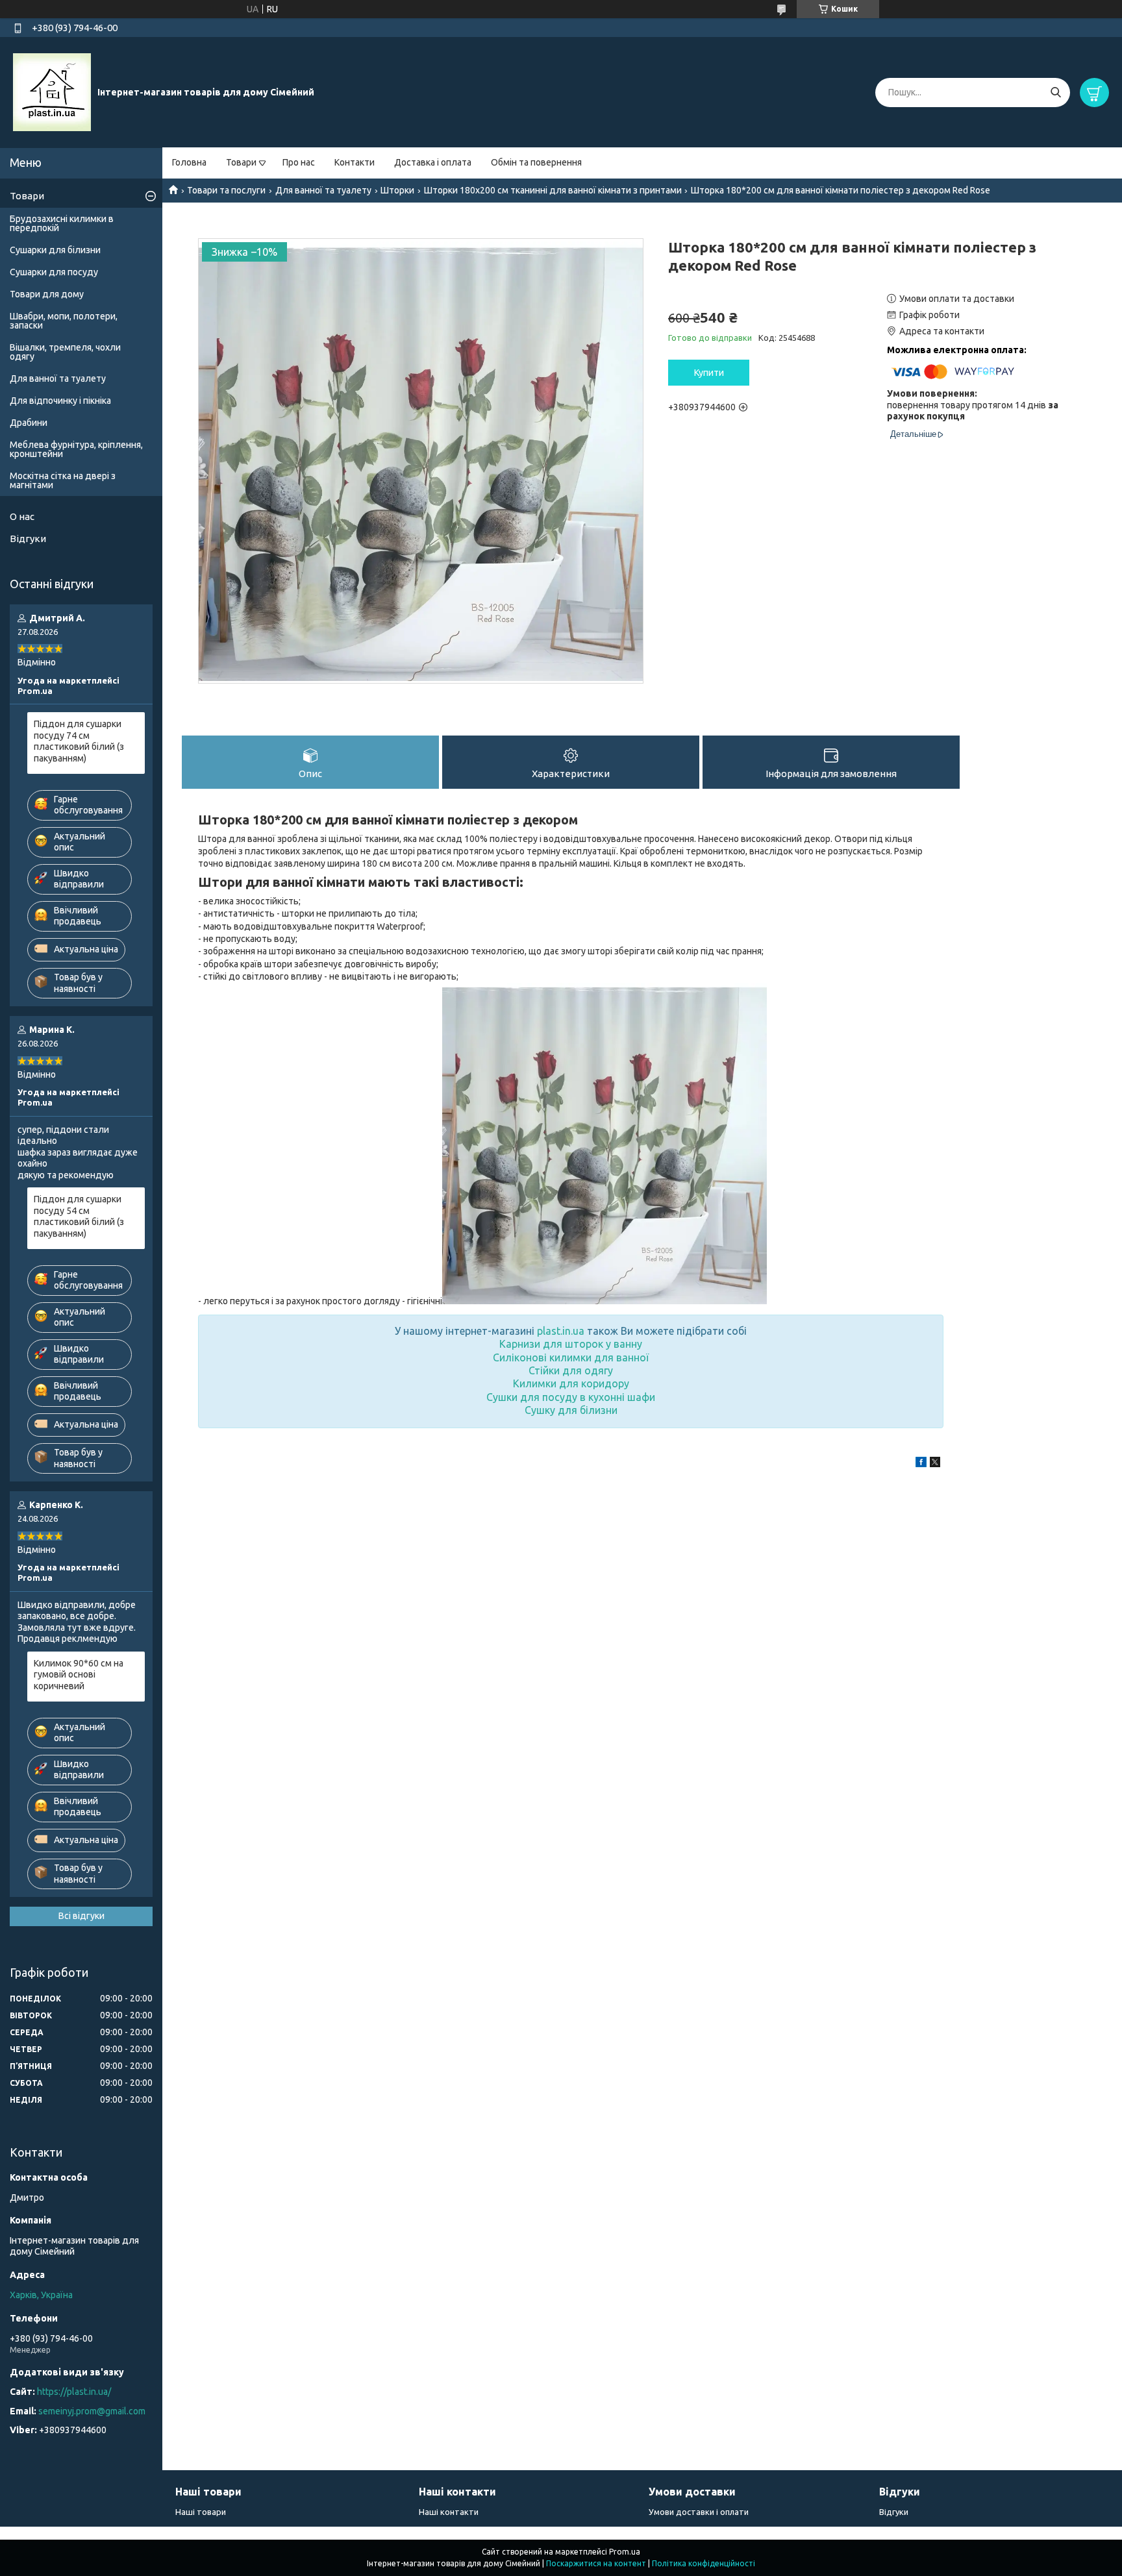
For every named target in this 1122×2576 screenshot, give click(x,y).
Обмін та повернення (536, 162)
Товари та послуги (226, 190)
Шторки (397, 190)
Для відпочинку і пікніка (60, 401)
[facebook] (921, 1464)
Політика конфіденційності (704, 2563)
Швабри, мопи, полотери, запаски (64, 321)
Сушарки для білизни (55, 250)
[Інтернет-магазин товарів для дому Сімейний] (52, 92)
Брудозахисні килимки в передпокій (62, 223)
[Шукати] (1055, 93)
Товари (241, 162)
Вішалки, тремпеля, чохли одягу (65, 352)
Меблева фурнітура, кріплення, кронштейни (76, 449)
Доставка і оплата (433, 162)
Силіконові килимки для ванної (571, 1357)
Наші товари (201, 2512)
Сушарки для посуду (54, 272)
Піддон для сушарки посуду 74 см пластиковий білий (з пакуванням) (79, 741)
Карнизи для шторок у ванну (571, 1344)
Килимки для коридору (571, 1383)
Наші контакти (449, 2512)
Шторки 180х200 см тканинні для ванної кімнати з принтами (553, 190)
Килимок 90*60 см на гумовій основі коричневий (79, 1675)
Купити (709, 373)
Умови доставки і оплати (699, 2512)
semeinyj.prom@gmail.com (92, 2411)
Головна (189, 162)
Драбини (29, 423)
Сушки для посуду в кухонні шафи (571, 1397)
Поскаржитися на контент (596, 2563)
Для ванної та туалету (323, 190)
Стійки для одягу (571, 1370)
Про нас (299, 162)
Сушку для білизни (571, 1410)
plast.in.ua (561, 1331)
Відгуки (28, 539)
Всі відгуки (81, 1916)
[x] (935, 1464)
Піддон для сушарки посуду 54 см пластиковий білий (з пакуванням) (79, 1216)
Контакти (355, 162)
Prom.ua (625, 2552)
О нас (22, 516)
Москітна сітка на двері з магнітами (63, 480)
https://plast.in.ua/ (74, 2392)
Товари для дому (47, 294)
